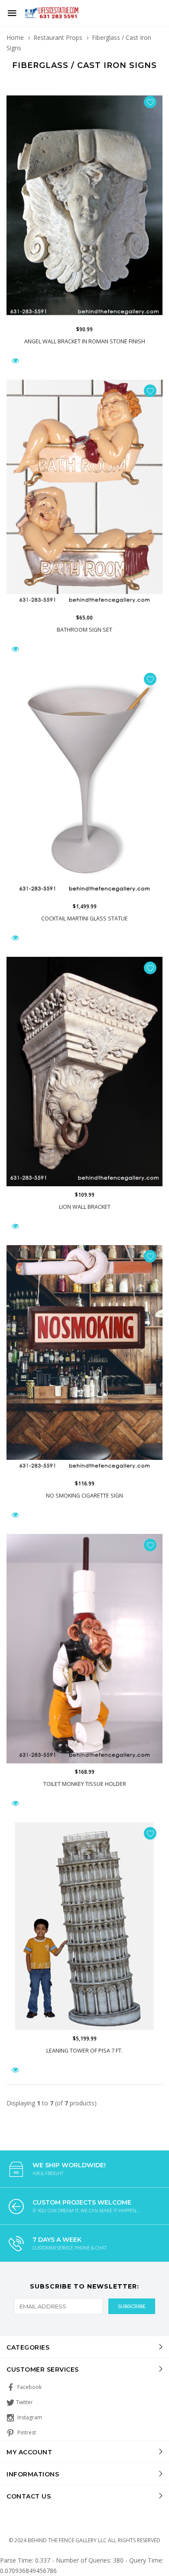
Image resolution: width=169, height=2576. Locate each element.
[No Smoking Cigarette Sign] (84, 1360)
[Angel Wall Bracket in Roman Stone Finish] (84, 206)
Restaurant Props (58, 37)
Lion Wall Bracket (85, 1207)
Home (15, 37)
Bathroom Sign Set (84, 630)
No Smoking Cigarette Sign (84, 1496)
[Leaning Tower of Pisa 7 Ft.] (84, 1926)
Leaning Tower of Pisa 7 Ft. (84, 2051)
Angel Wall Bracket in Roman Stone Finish (85, 341)
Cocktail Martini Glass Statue (84, 918)
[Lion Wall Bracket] (84, 1072)
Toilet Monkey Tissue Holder (85, 1784)
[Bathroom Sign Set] (84, 495)
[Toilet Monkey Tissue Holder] (84, 1649)
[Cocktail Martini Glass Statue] (84, 783)
